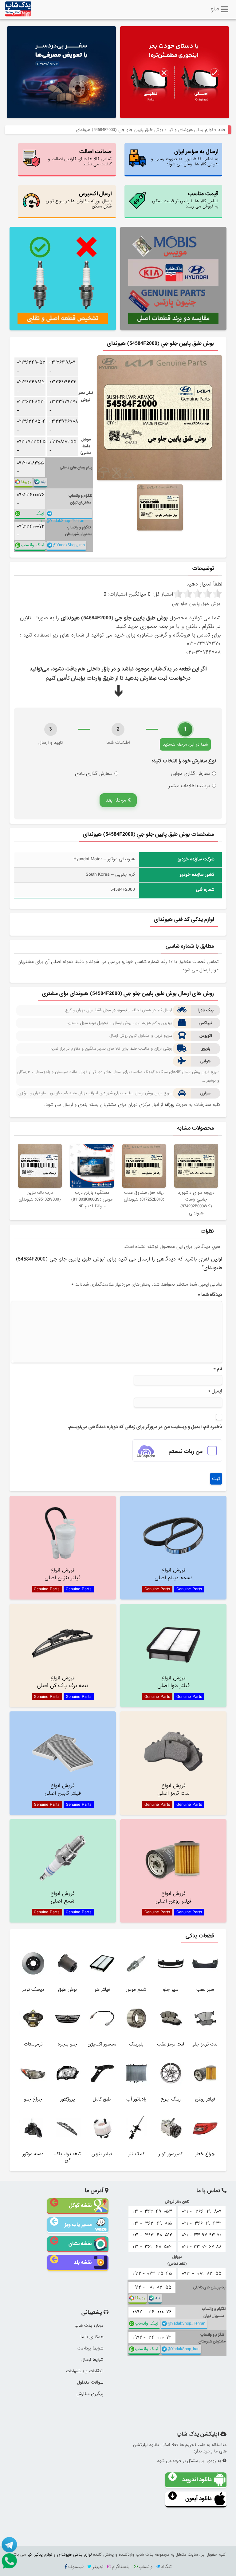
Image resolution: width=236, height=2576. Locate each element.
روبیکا (26, 482)
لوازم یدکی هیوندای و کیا (191, 130)
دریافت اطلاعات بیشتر (189, 786)
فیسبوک (76, 2567)
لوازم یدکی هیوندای (74, 2554)
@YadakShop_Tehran (65, 518)
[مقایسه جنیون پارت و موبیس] (173, 279)
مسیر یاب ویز (78, 2225)
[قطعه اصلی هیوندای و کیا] (175, 73)
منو (215, 8)
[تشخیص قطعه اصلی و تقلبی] (63, 279)
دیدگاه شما (210, 1295)
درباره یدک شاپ (89, 2326)
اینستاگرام (121, 2567)
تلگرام (166, 2567)
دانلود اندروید (197, 2480)
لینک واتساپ (37, 515)
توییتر (98, 2567)
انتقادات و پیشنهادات (85, 2371)
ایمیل (215, 1391)
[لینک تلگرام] (9, 2545)
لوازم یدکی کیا (40, 2554)
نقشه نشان (80, 2244)
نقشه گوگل (80, 2205)
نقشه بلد (83, 2262)
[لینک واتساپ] (9, 2561)
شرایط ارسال (92, 2360)
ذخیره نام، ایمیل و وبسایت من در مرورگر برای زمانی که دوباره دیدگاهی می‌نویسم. (145, 1427)
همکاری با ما (92, 2337)
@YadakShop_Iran (69, 545)
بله (43, 482)
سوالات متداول (90, 2382)
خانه (222, 130)
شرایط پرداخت (90, 2348)
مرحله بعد (117, 800)
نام (218, 1369)
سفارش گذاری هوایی (191, 774)
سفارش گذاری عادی (94, 774)
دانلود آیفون (199, 2499)
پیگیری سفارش (90, 2394)
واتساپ (146, 2567)
